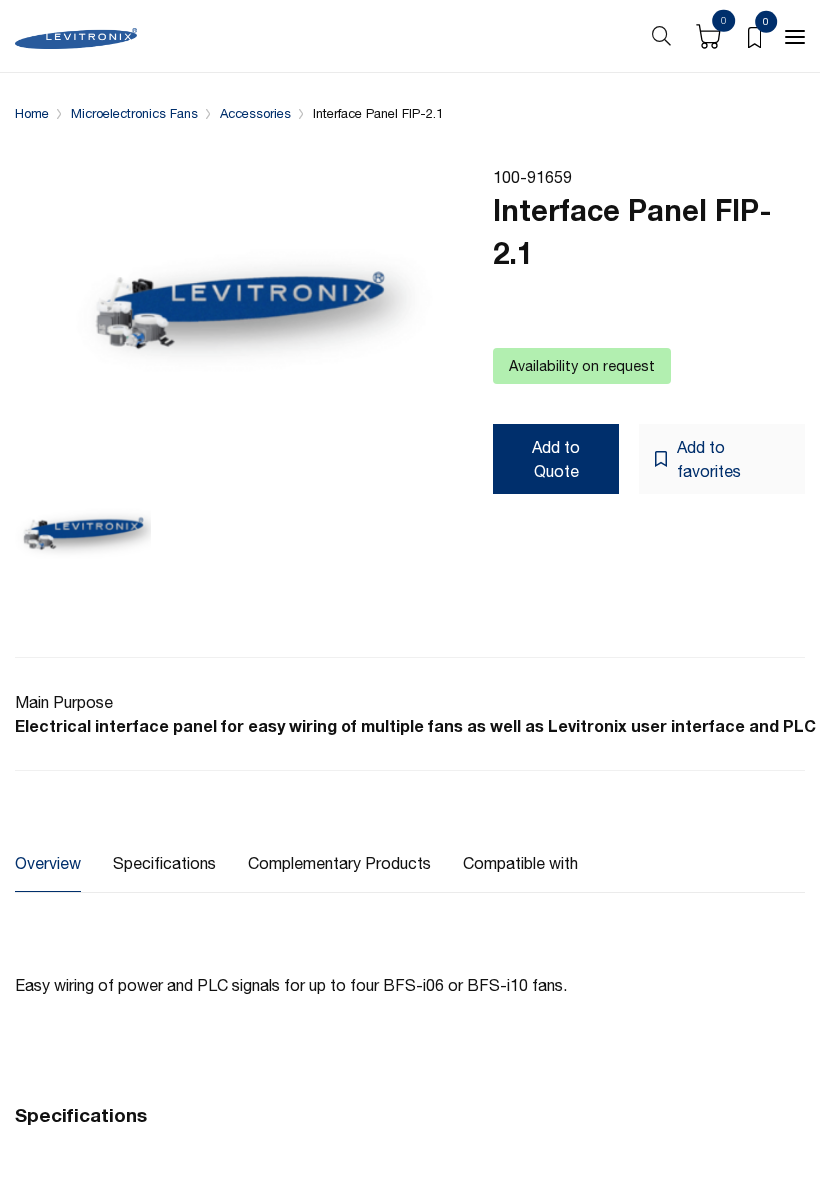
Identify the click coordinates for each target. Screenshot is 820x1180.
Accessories (255, 113)
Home (32, 113)
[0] (754, 36)
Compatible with (520, 863)
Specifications (164, 863)
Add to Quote (556, 459)
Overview (48, 863)
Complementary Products (339, 863)
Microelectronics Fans (134, 113)
